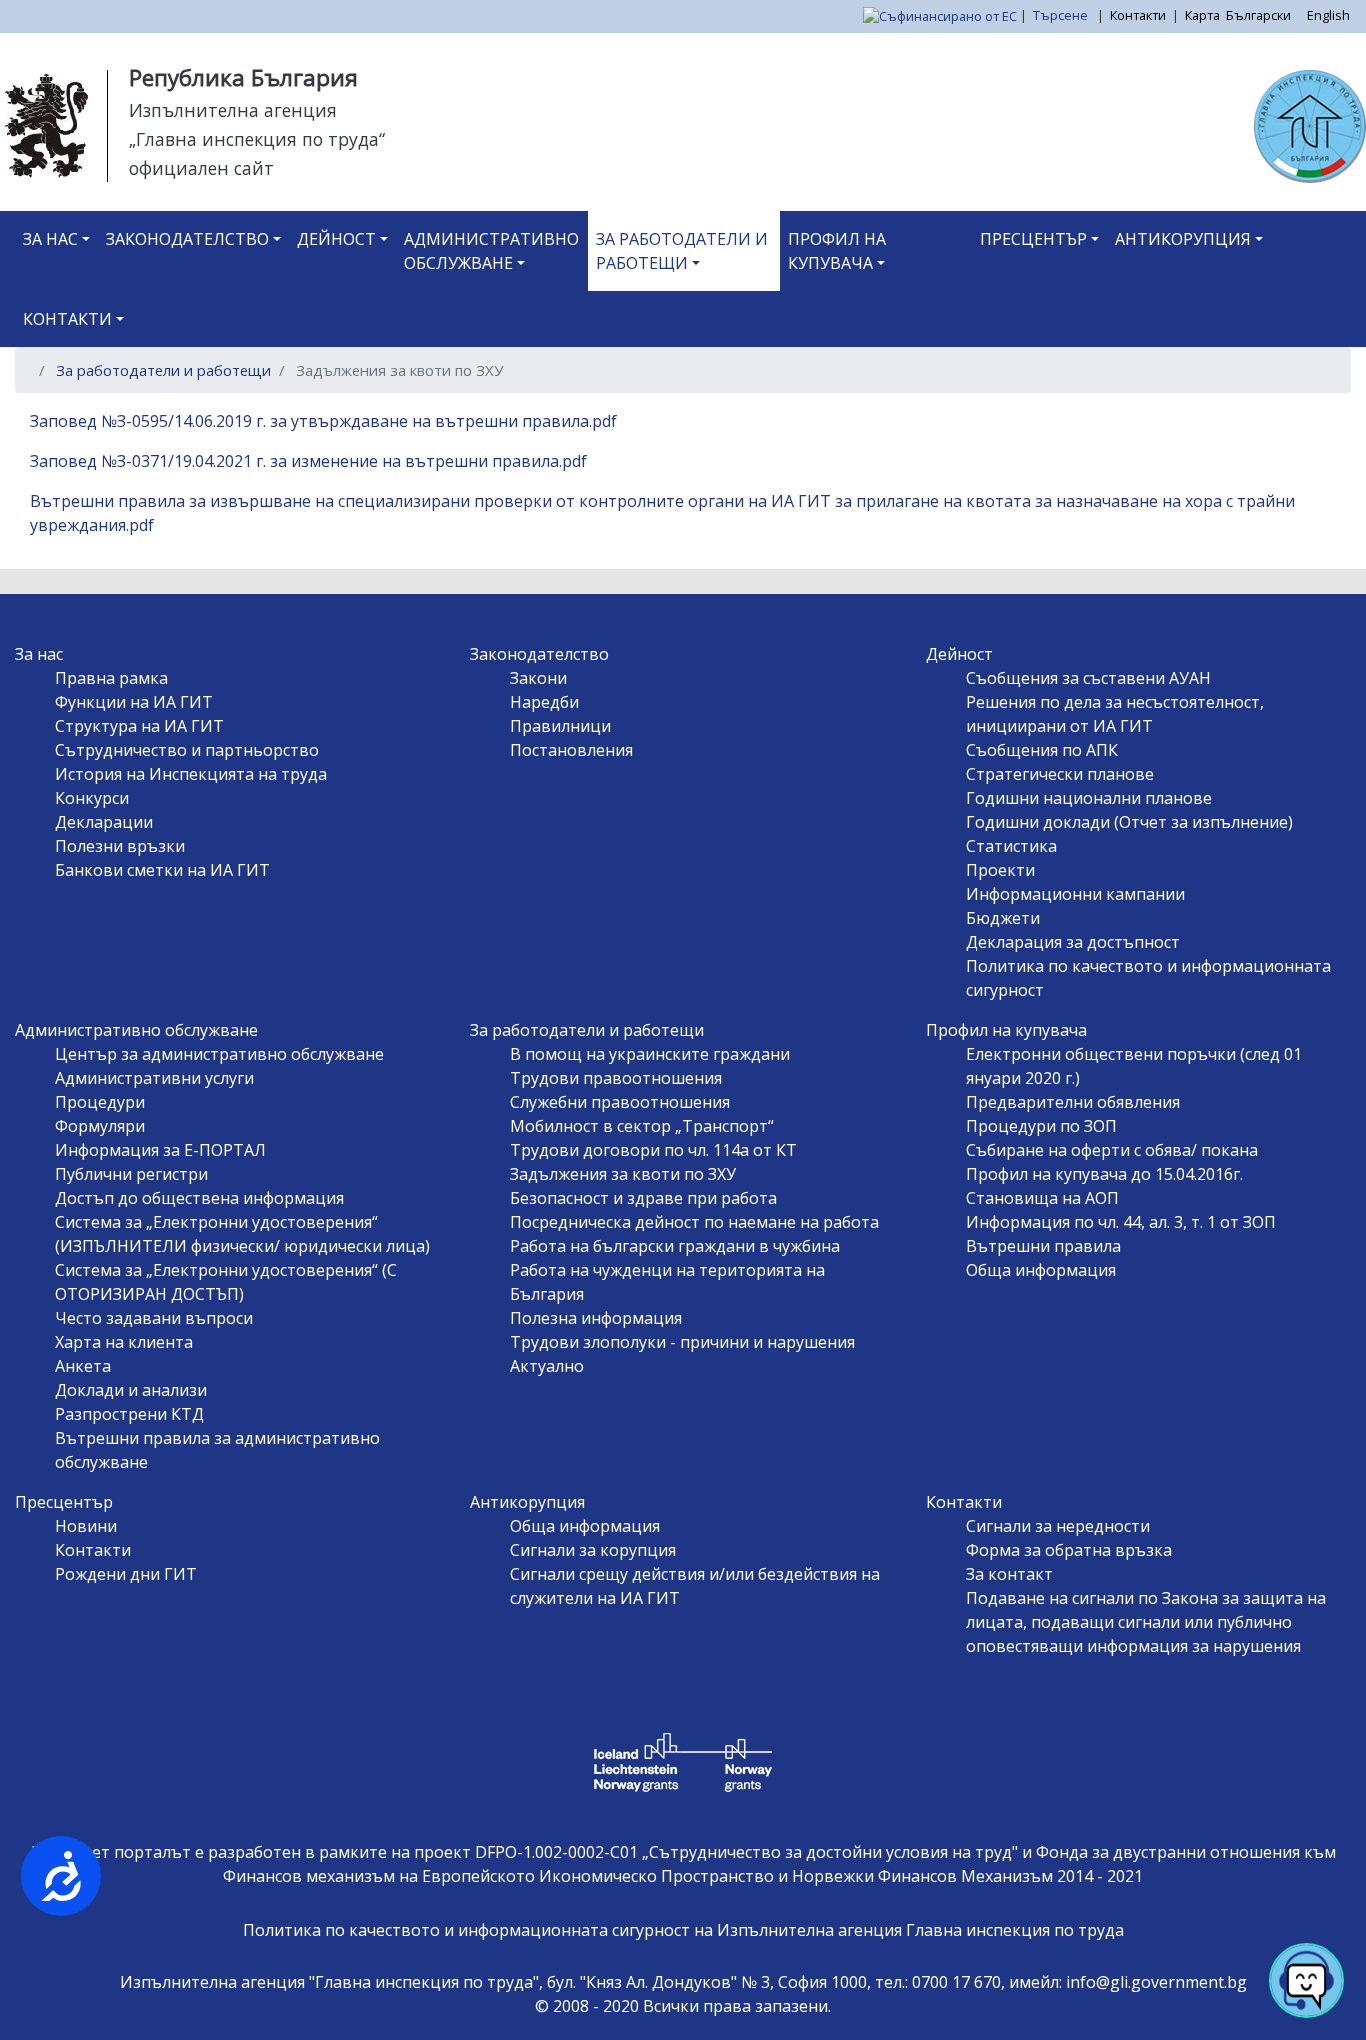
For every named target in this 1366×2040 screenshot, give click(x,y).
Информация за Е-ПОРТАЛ (160, 1150)
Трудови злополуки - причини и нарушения (682, 1342)
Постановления (571, 750)
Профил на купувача (837, 251)
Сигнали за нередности (1058, 1526)
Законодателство (187, 239)
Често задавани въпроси (154, 1318)
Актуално (547, 1366)
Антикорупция (1183, 239)
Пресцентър (1033, 239)
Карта (1202, 15)
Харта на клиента (124, 1342)
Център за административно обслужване (219, 1054)
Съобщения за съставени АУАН (1088, 678)
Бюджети (1003, 918)
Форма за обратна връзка (1069, 1550)
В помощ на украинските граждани (650, 1054)
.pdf (603, 421)
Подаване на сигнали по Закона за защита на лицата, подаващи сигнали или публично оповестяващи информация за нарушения (1146, 1622)
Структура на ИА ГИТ (139, 726)
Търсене (1062, 15)
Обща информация (1041, 1270)
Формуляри (100, 1126)
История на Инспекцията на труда (191, 774)
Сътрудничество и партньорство (187, 750)
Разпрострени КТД (129, 1414)
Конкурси (92, 798)
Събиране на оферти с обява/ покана (1112, 1150)
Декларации (104, 822)
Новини (86, 1526)
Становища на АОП (1042, 1198)
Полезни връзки (120, 846)
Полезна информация (596, 1318)
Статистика (1011, 846)
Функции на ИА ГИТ (134, 702)
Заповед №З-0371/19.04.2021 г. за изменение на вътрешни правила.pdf (308, 461)
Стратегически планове (1060, 774)
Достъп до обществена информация (199, 1198)
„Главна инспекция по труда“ (257, 139)
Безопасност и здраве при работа (643, 1198)
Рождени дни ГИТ (126, 1574)
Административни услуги (154, 1078)
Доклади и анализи (131, 1390)
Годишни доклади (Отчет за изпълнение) (1129, 822)
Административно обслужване (491, 251)
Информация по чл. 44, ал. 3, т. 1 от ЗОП (1121, 1222)
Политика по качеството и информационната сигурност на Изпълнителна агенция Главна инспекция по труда (683, 1930)
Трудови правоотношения (616, 1078)
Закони (538, 678)
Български (1258, 15)
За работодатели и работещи (682, 251)
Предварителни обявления (1073, 1102)
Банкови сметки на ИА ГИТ (162, 870)
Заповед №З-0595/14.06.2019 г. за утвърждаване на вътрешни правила (309, 421)
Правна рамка (111, 678)
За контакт (1009, 1574)
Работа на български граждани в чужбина (675, 1246)
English (1328, 15)
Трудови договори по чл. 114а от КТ (653, 1150)
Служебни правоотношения (620, 1102)
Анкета (83, 1366)
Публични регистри (131, 1174)
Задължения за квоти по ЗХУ (623, 1174)
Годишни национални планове (1089, 798)
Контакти (1138, 15)
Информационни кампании (1075, 894)
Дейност (336, 239)
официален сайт (201, 168)
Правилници (560, 726)
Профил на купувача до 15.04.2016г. (1104, 1174)
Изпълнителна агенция (233, 110)
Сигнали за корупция (593, 1550)
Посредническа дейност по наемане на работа (694, 1222)
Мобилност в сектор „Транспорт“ (642, 1126)
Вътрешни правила (1043, 1246)
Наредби (544, 702)
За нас (50, 239)
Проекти (1000, 870)
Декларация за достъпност (1073, 942)
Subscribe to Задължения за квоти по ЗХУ (38, 561)
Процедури (100, 1102)
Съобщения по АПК (1042, 750)
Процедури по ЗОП (1041, 1126)
